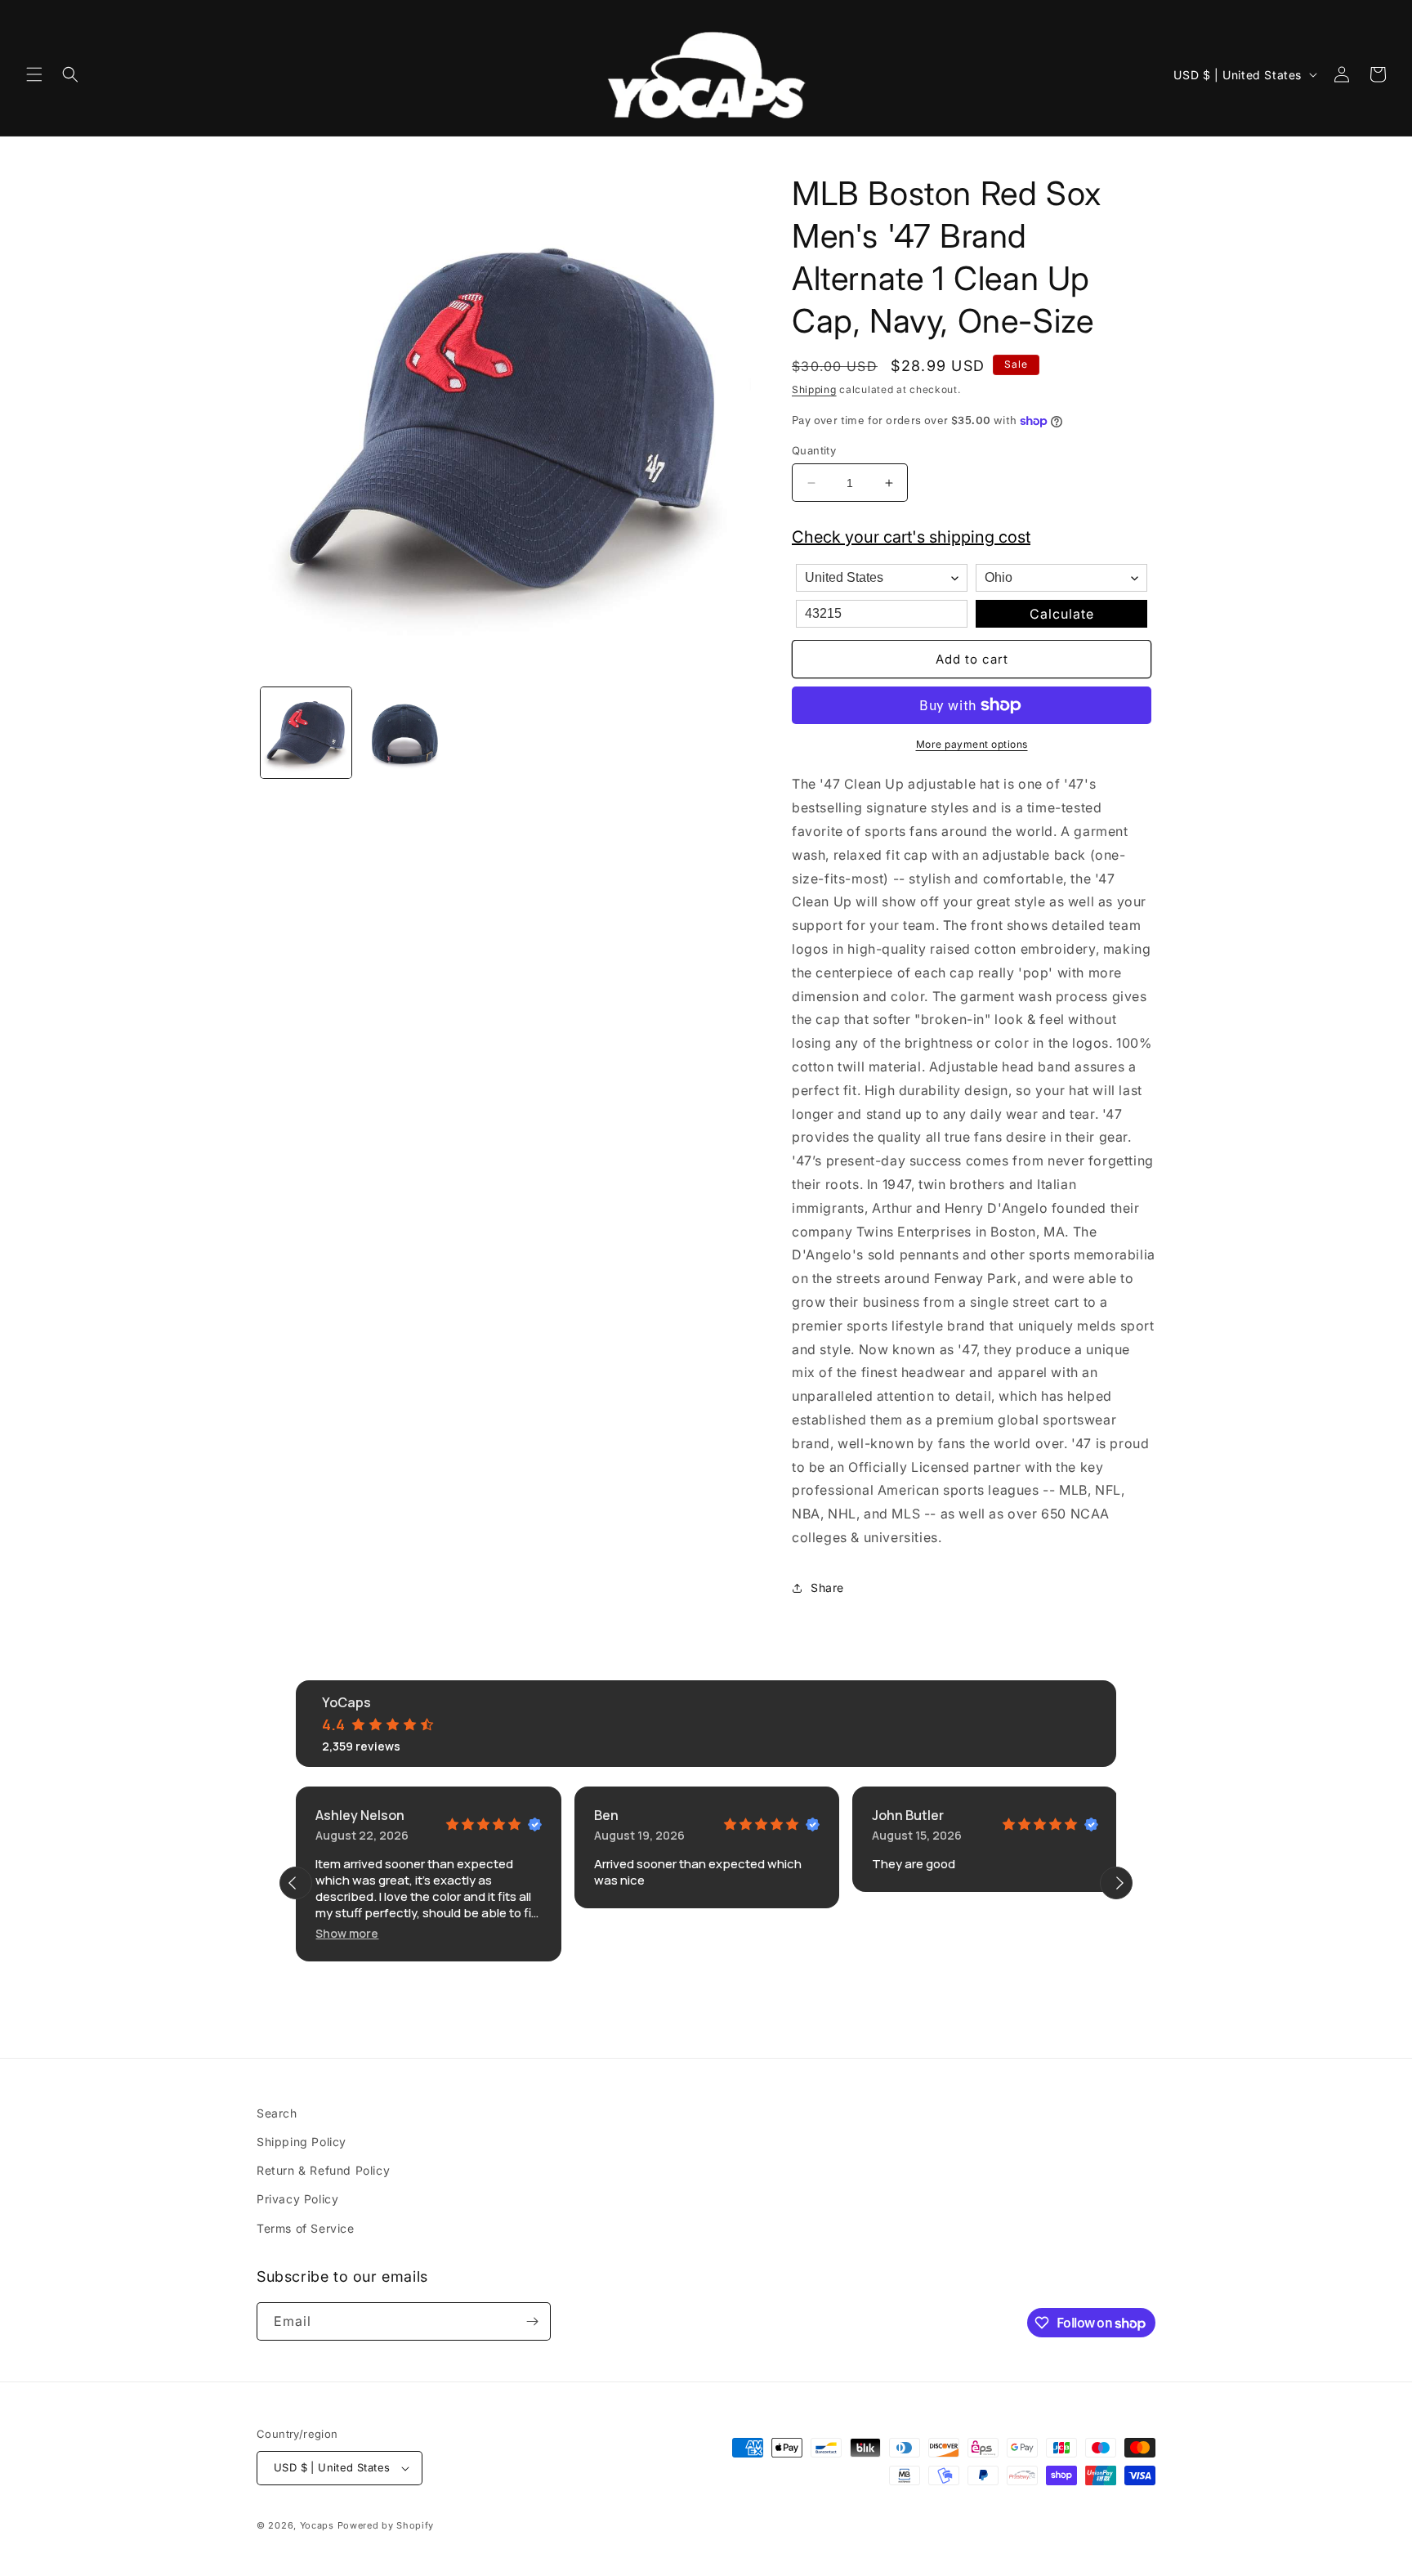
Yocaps (317, 2525)
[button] (34, 74)
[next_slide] (1116, 1883)
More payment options (972, 744)
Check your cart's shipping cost (911, 537)
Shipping (814, 389)
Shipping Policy (302, 2142)
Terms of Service (306, 2228)
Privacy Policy (297, 2199)
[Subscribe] (532, 2321)
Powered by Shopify (386, 2525)
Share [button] (827, 1588)
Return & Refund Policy (323, 2170)
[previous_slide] (296, 1883)
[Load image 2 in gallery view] (405, 733)
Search (277, 2113)
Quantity (814, 450)
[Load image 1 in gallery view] (306, 733)
